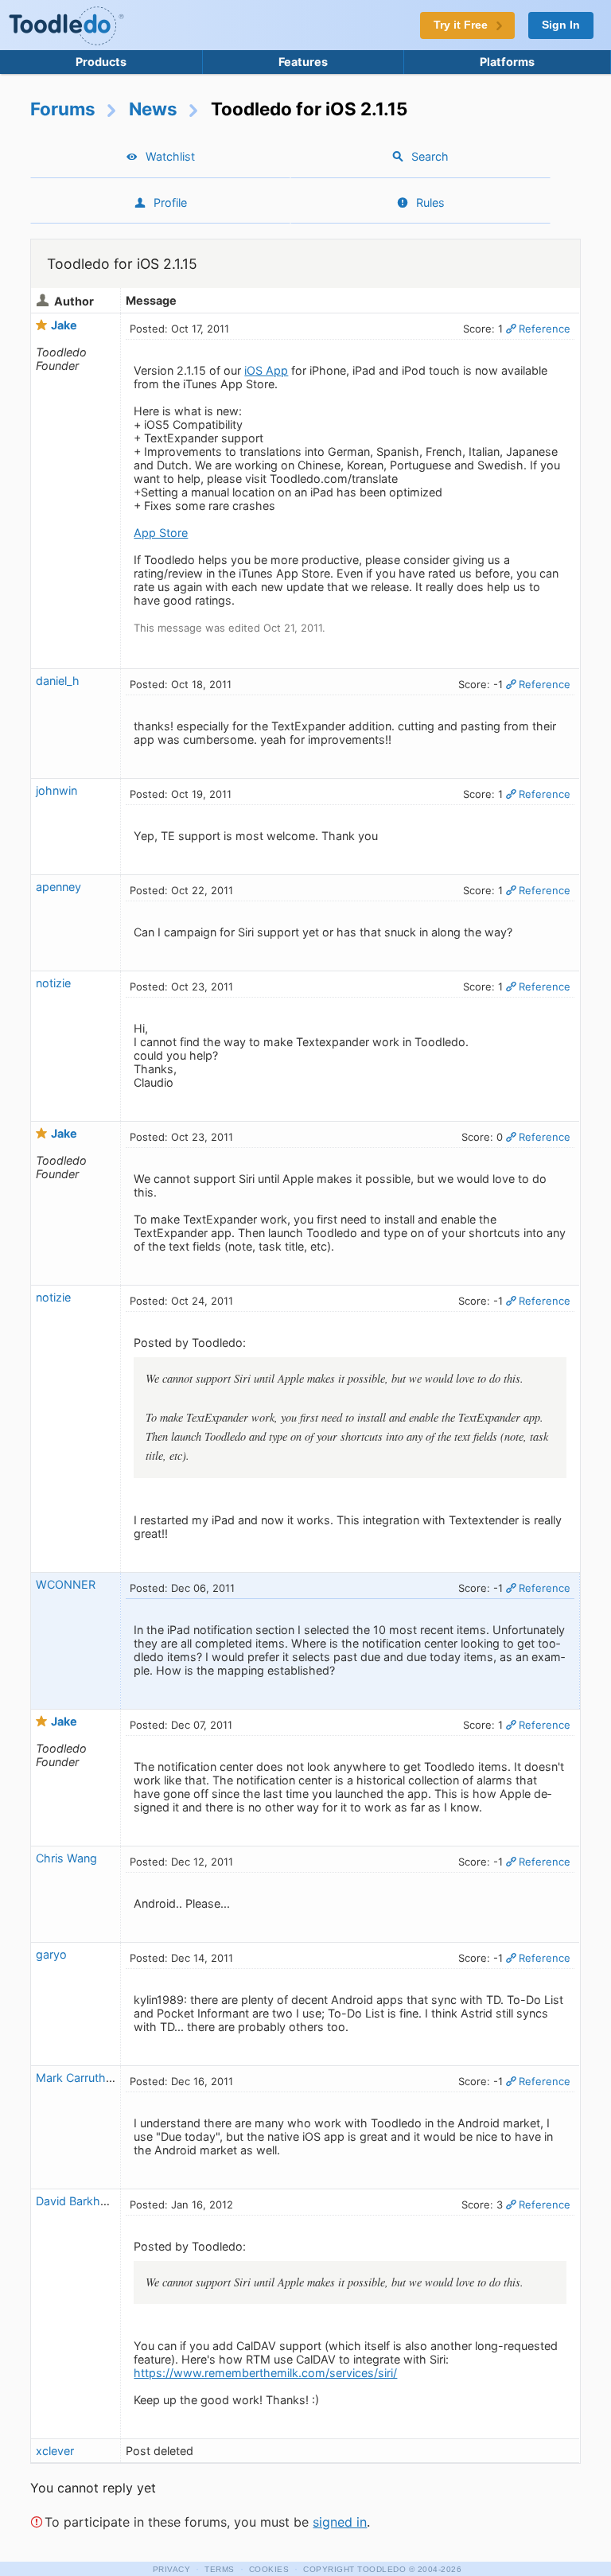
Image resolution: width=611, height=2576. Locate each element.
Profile (170, 202)
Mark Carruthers (79, 2078)
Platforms (507, 62)
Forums (63, 109)
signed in (340, 2522)
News (153, 109)
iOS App (266, 370)
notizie (53, 983)
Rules (430, 202)
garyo (51, 1954)
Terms (220, 2569)
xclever (55, 2451)
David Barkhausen (84, 2201)
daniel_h (58, 681)
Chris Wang (66, 1858)
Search (430, 156)
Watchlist (170, 156)
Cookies (269, 2569)
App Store (161, 533)
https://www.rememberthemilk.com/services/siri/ (265, 2373)
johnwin (56, 790)
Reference (545, 329)
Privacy (172, 2569)
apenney (58, 887)
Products (101, 62)
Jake (64, 325)
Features (303, 62)
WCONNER (66, 1584)
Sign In (561, 25)
